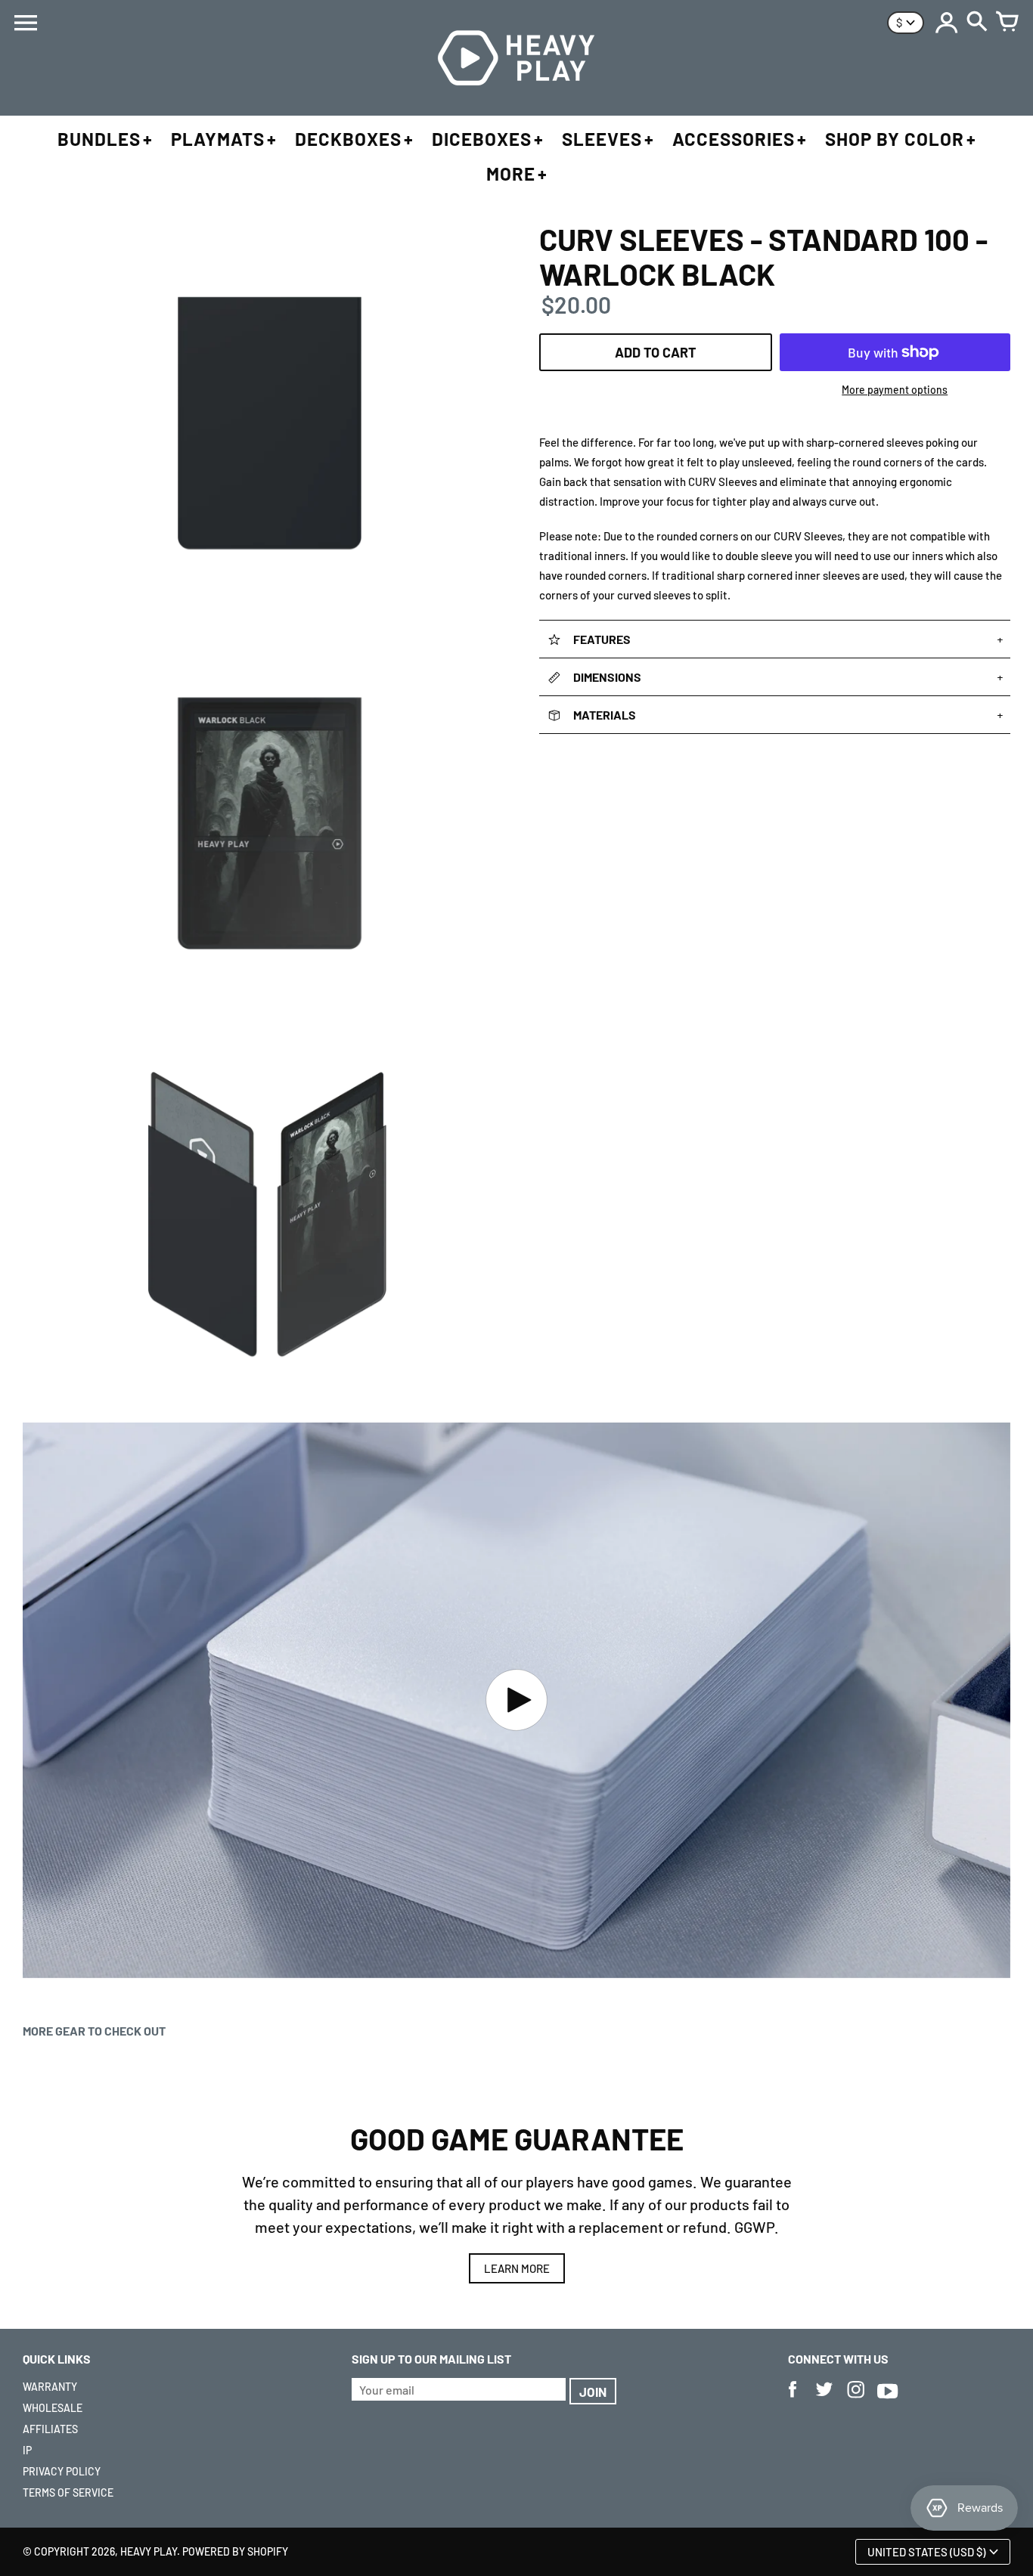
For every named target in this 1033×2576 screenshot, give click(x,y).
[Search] (977, 23)
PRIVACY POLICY (62, 2471)
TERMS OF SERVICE (68, 2492)
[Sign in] (947, 23)
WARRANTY (50, 2387)
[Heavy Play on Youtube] (888, 2400)
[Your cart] (1007, 23)
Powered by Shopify (235, 2551)
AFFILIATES (50, 2429)
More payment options (895, 390)
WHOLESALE (53, 2408)
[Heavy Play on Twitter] (824, 2400)
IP (27, 2450)
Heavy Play (149, 2551)
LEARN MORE (517, 2268)
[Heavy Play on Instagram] (856, 2400)
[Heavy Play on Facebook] (793, 2400)
